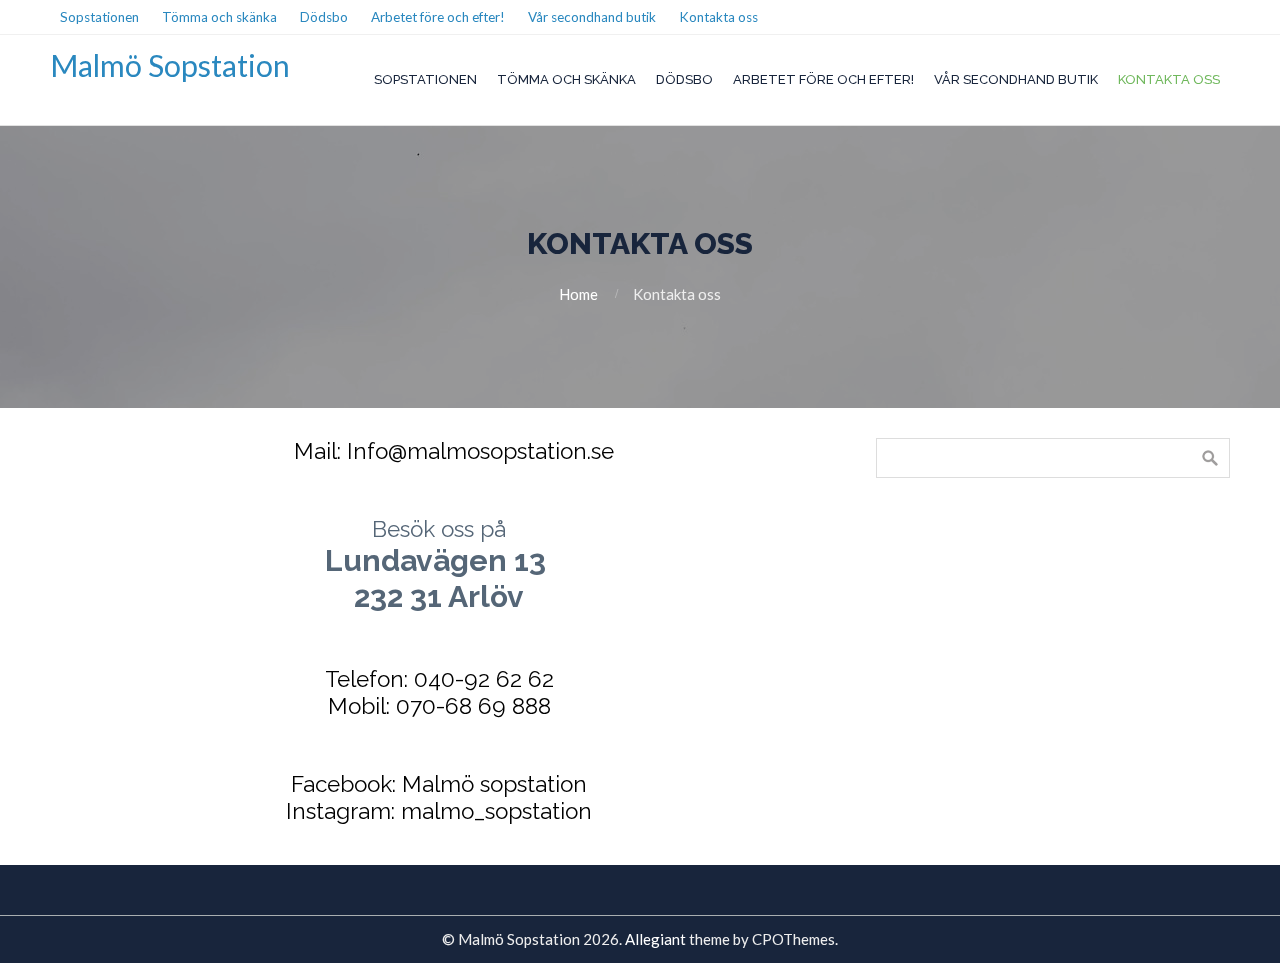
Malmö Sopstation (170, 65)
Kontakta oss (1169, 79)
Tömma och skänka (566, 79)
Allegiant (655, 939)
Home (578, 294)
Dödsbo (684, 79)
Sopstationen (425, 79)
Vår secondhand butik (1016, 79)
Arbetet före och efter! (823, 79)
